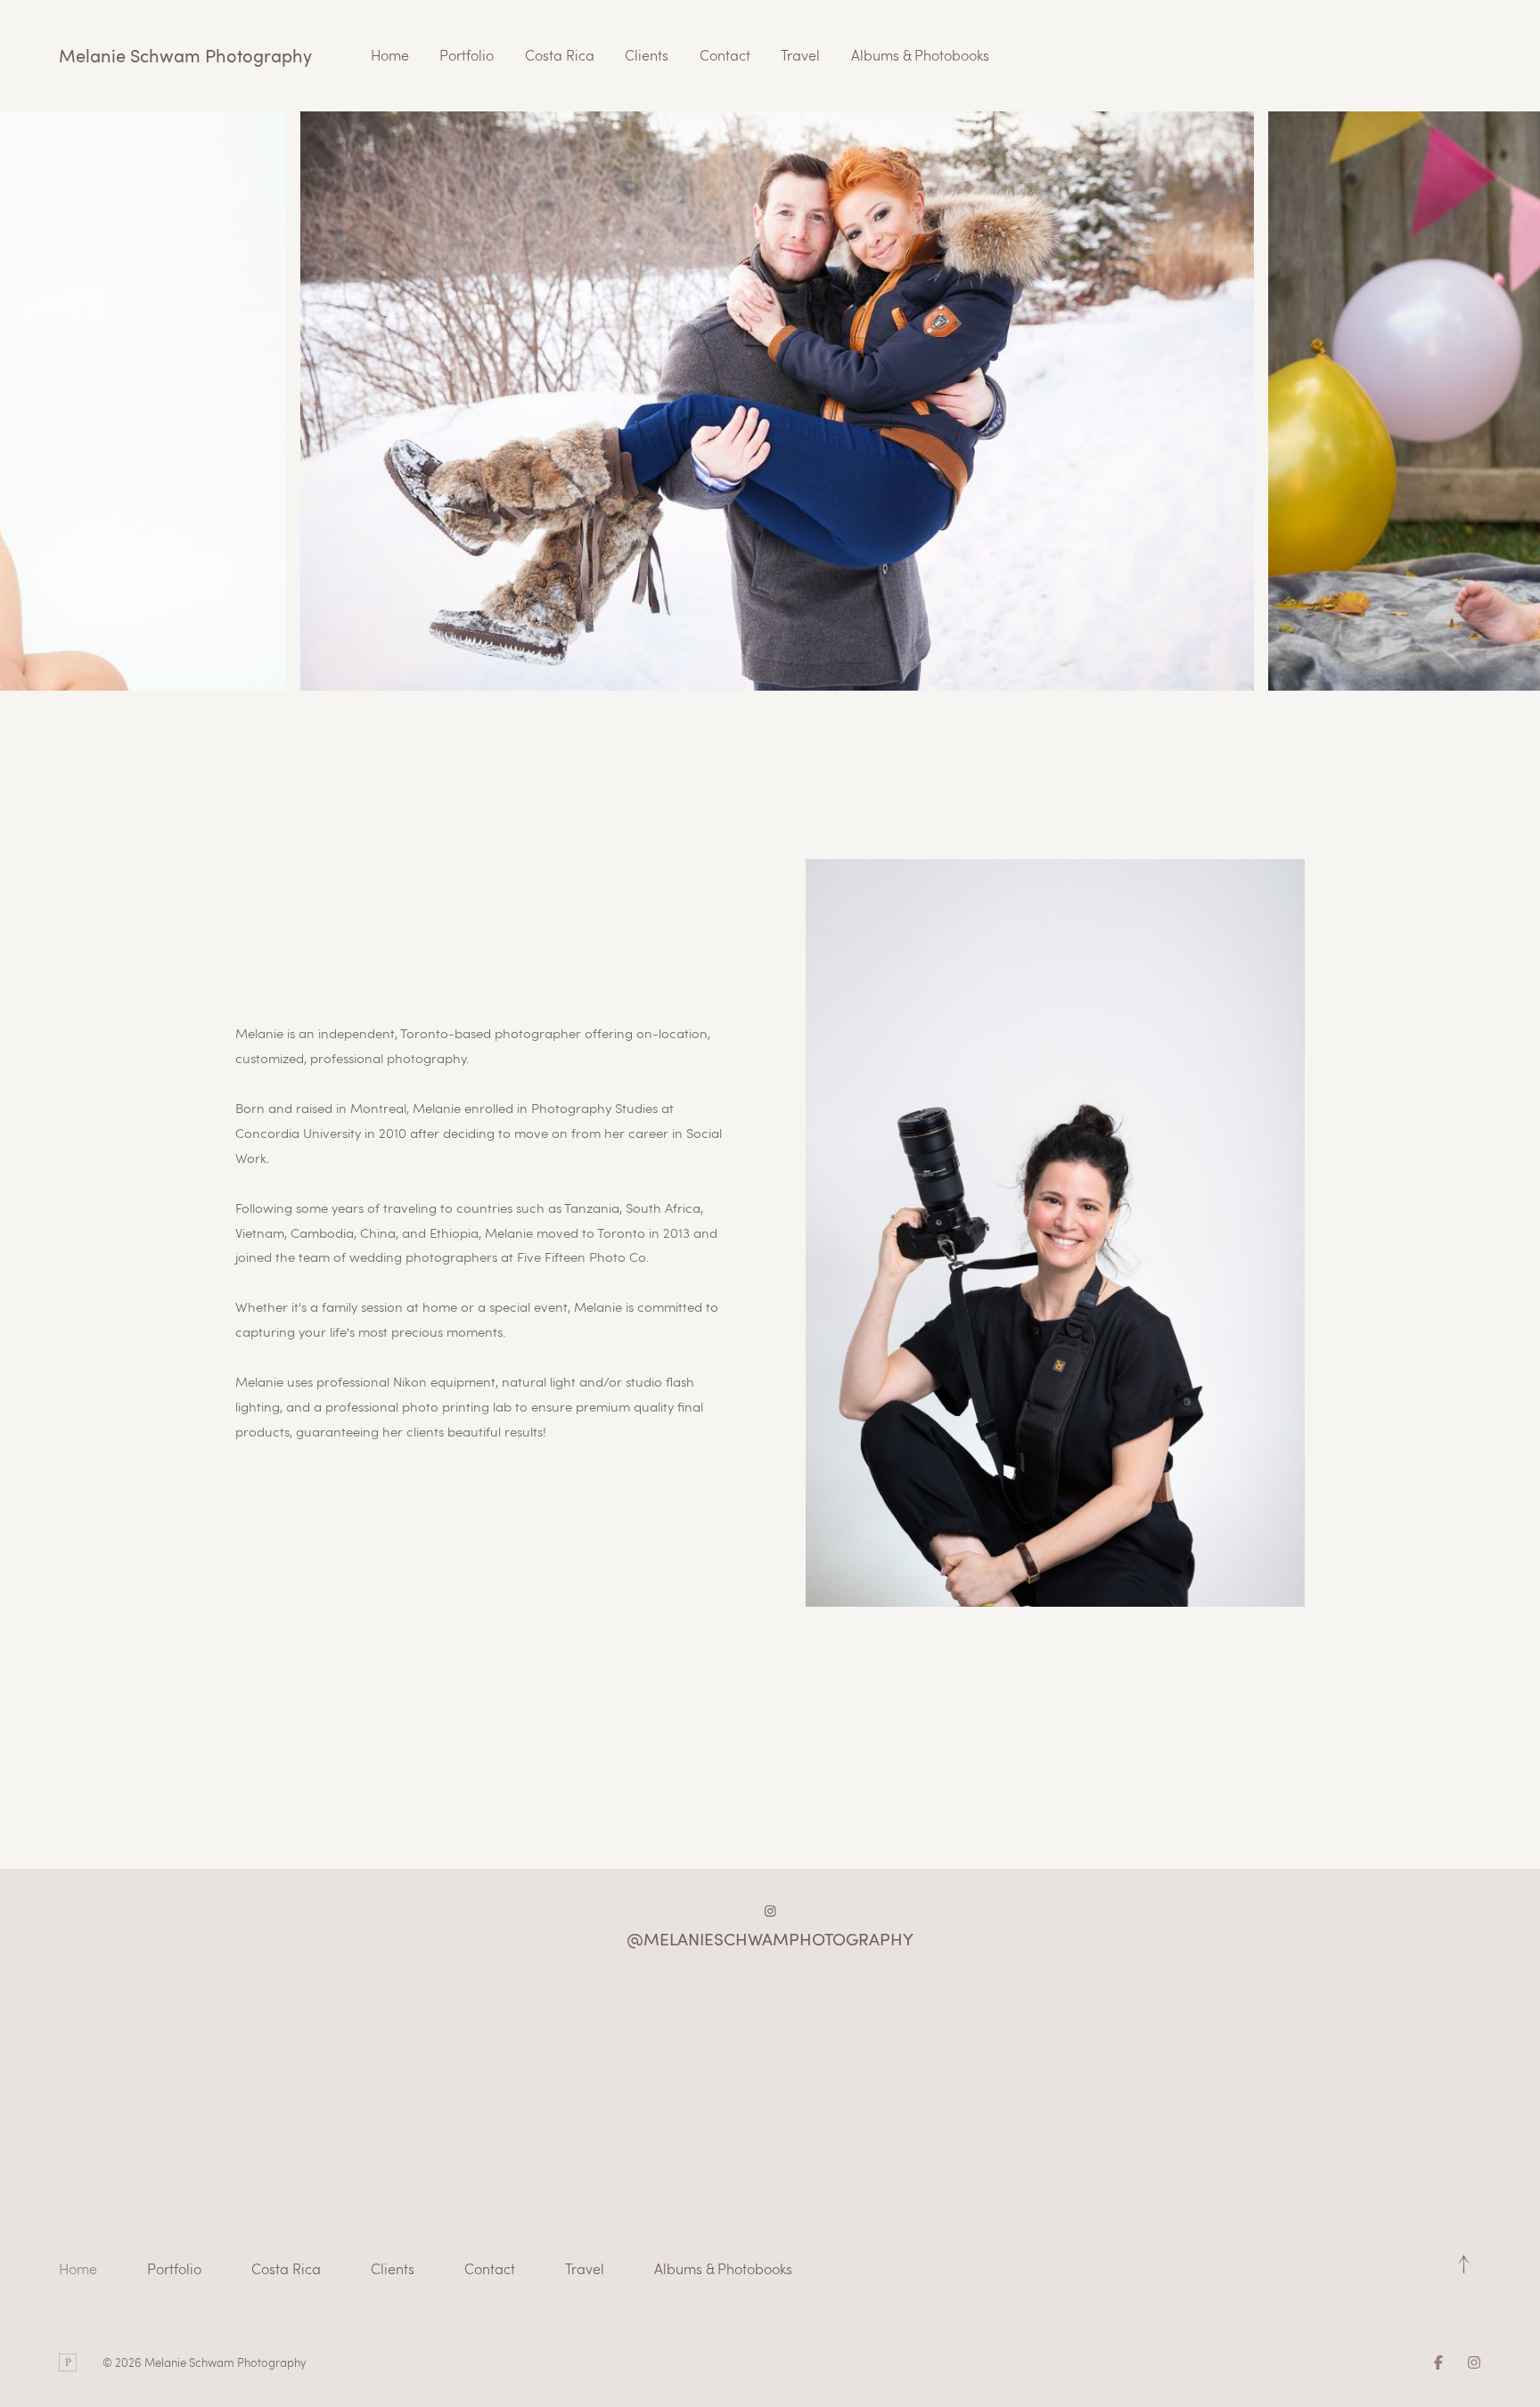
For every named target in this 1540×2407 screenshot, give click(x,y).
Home (390, 55)
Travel (800, 55)
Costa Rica (560, 55)
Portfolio (467, 55)
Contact (725, 55)
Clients (647, 55)
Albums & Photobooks (920, 55)
